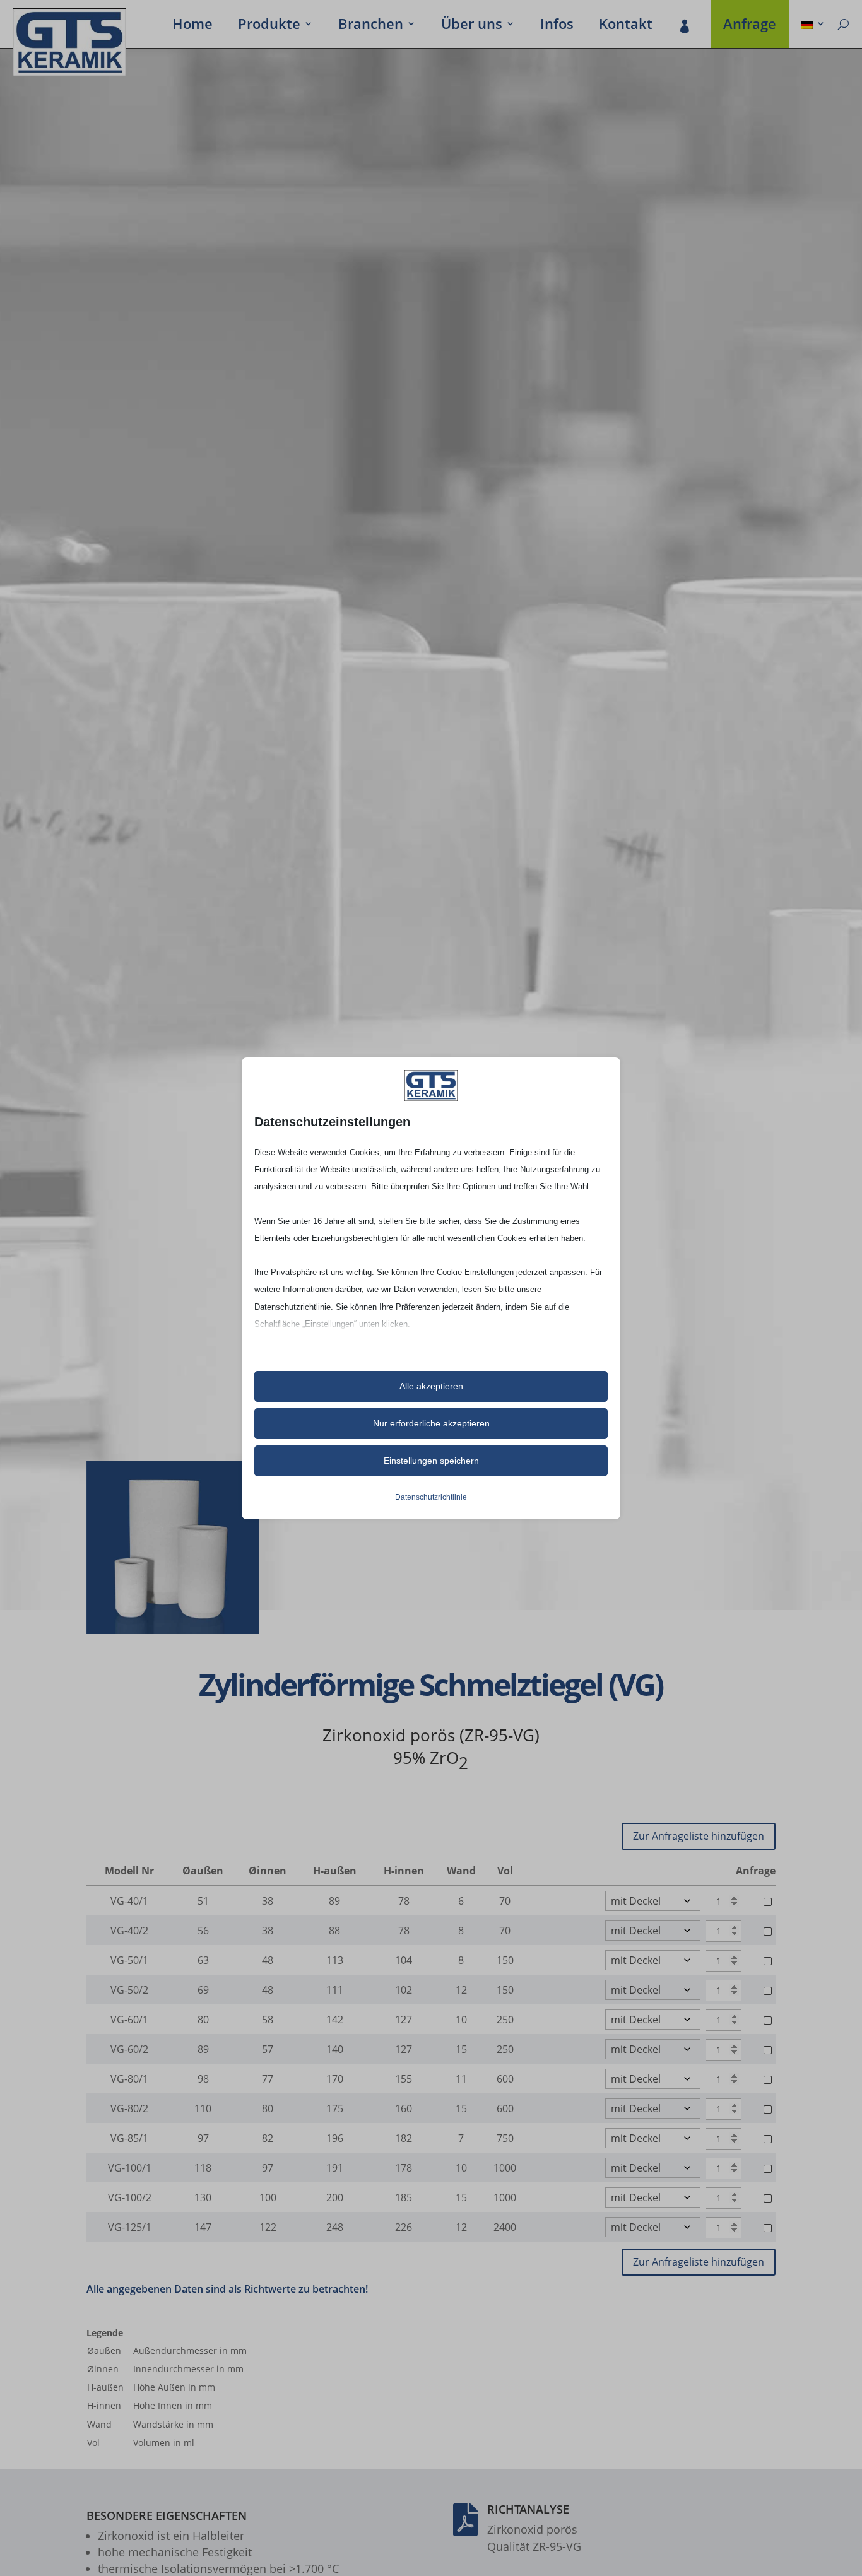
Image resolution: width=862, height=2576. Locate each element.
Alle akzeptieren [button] (431, 1386)
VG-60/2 (129, 2049)
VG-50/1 (129, 1960)
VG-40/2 (129, 1931)
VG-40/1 (129, 1901)
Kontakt (626, 26)
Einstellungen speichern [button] (431, 1461)
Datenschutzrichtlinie (431, 1497)
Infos (557, 26)
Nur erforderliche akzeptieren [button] (431, 1423)
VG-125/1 (130, 2227)
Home (192, 26)
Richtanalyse (528, 2509)
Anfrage (750, 26)
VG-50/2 (129, 1990)
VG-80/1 (129, 2079)
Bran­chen (371, 26)
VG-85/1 (129, 2138)
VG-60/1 (129, 2020)
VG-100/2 (130, 2197)
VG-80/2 (129, 2108)
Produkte (269, 26)
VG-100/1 (130, 2168)
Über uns (472, 26)
